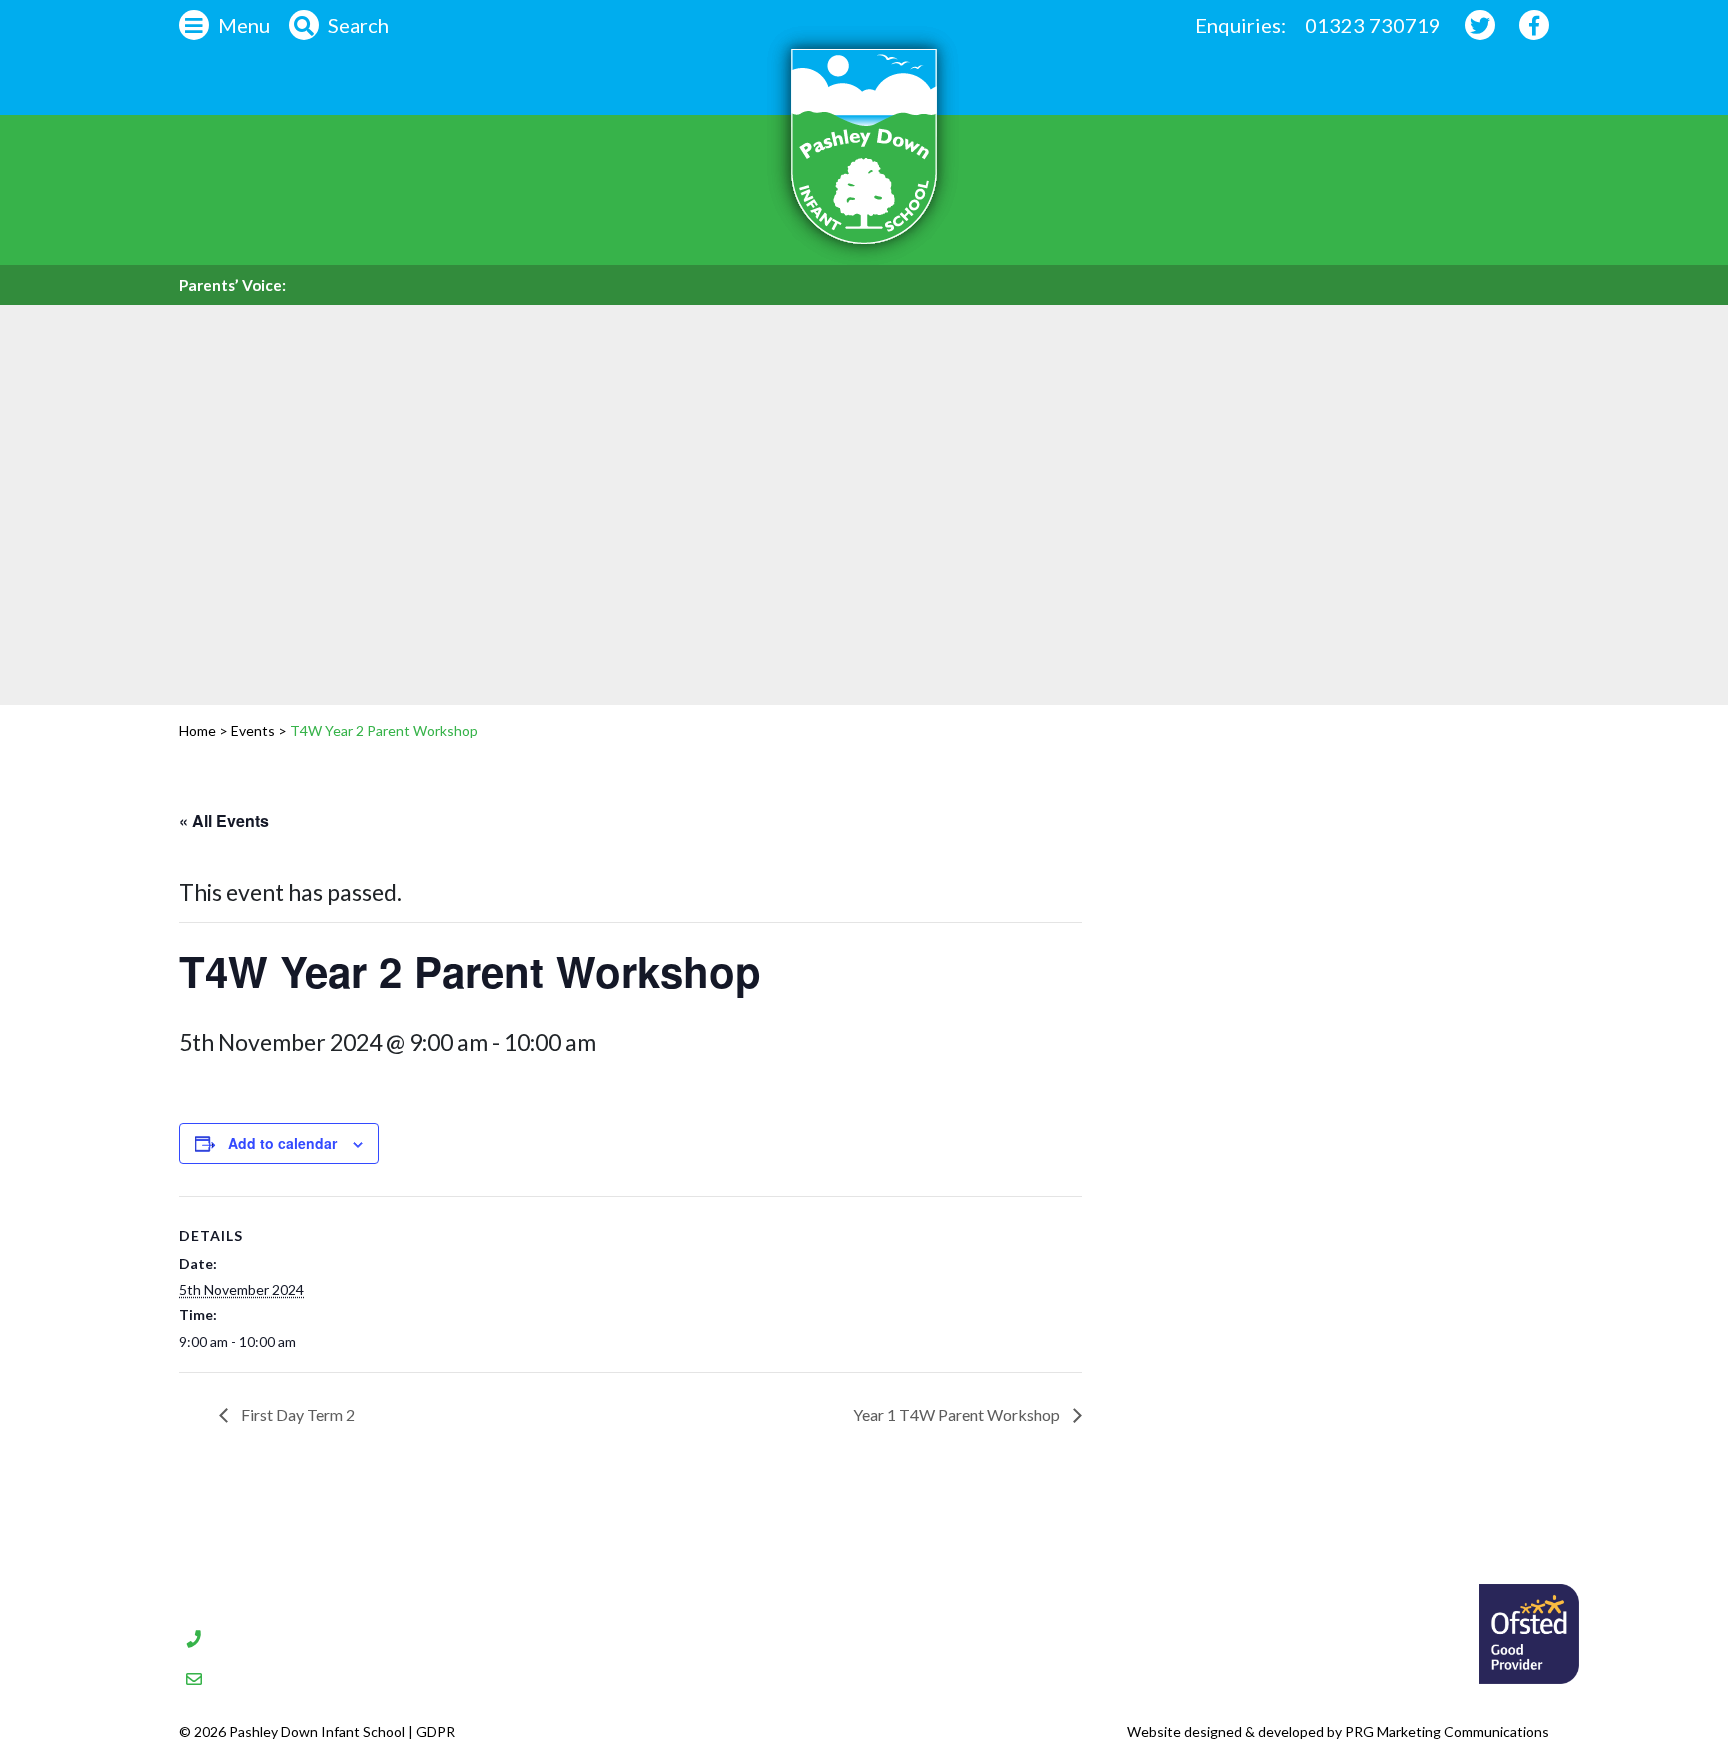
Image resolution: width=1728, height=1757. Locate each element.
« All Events (224, 820)
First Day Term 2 (296, 1414)
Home (197, 730)
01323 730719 (1373, 25)
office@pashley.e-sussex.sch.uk (372, 1676)
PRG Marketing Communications (1447, 1731)
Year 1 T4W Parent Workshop (958, 1414)
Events (253, 730)
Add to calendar (282, 1143)
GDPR (435, 1731)
